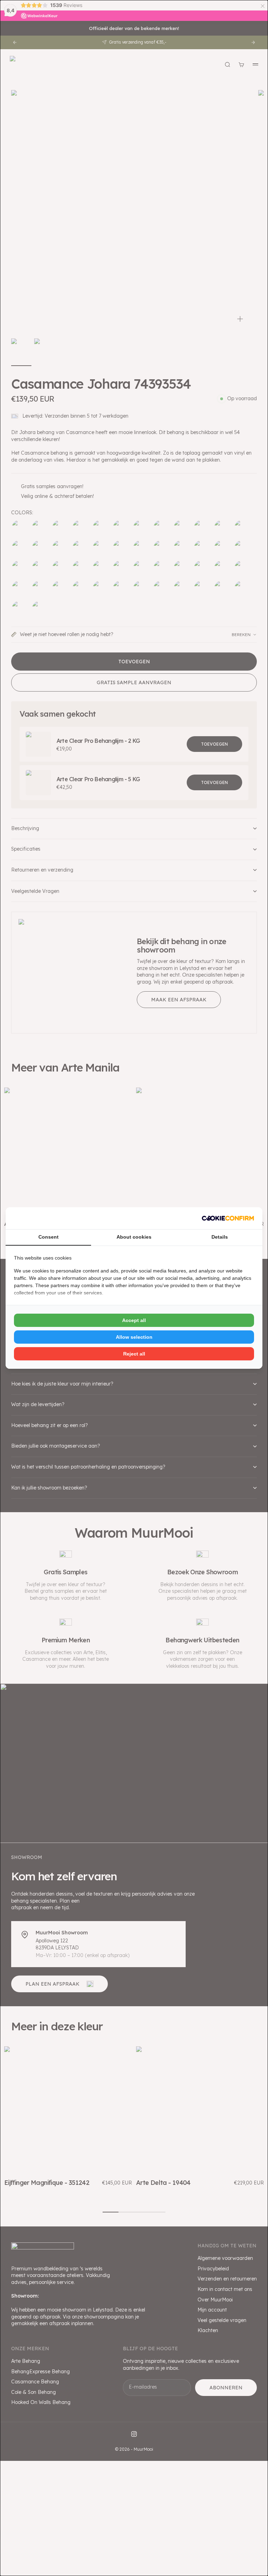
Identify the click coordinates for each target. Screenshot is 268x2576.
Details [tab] (220, 1237)
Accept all (134, 1320)
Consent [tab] (49, 1237)
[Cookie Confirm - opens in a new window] (228, 1218)
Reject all (134, 1354)
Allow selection (134, 1337)
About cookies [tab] (134, 1237)
